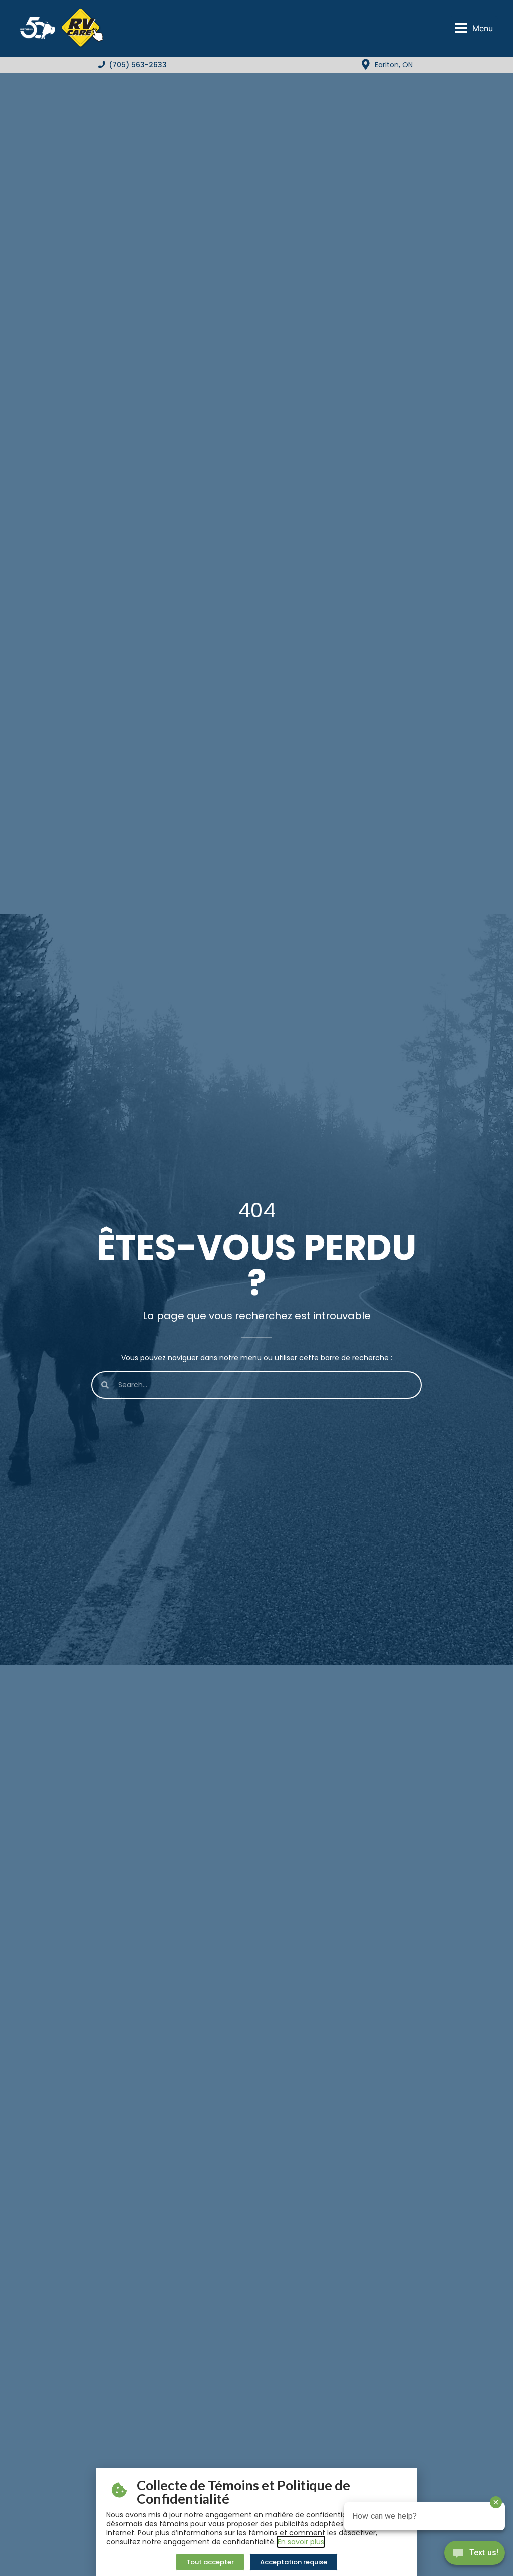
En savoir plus (301, 2542)
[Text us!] (475, 2555)
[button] (474, 28)
